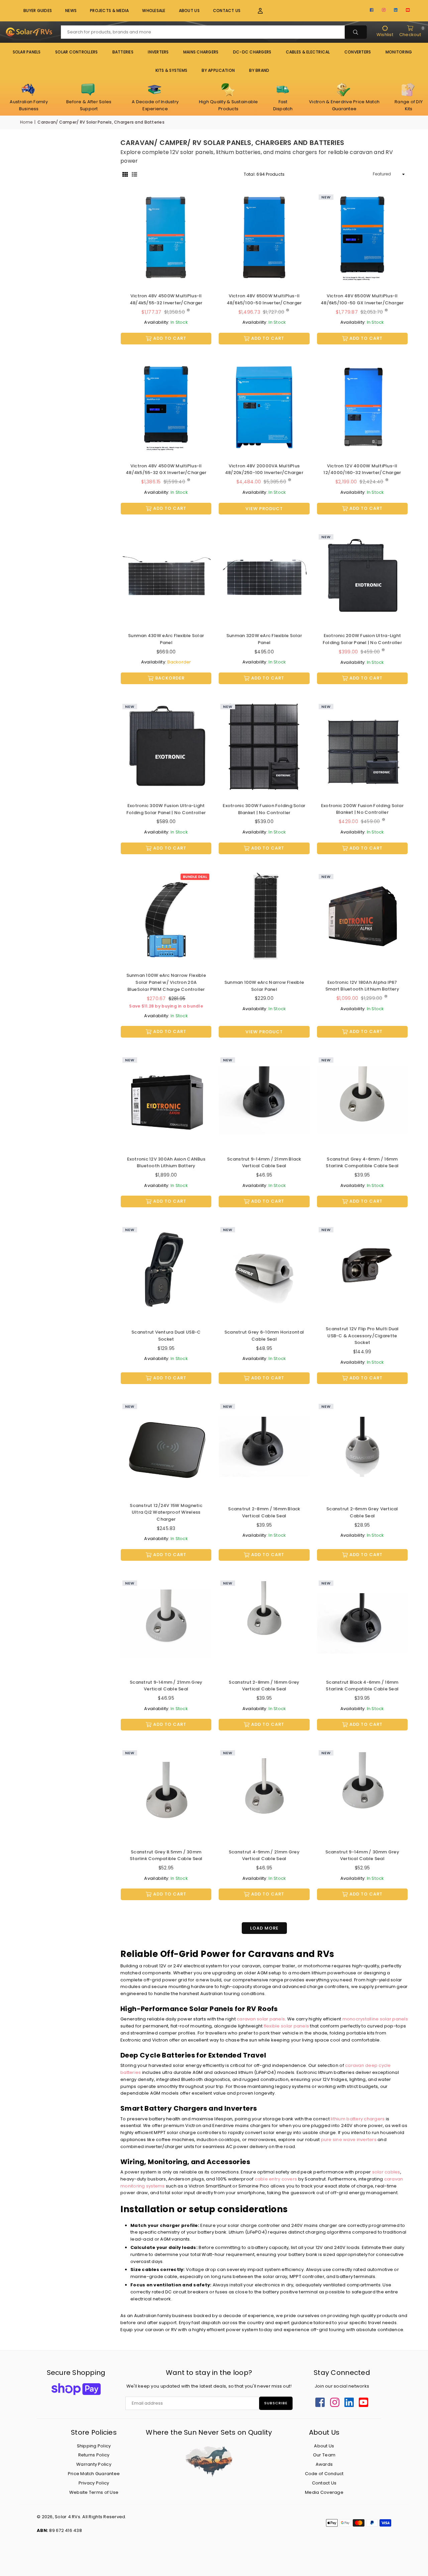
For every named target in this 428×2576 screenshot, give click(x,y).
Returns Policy (94, 2455)
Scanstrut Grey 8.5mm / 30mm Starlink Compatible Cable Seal (166, 1855)
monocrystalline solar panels (375, 2019)
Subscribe (276, 2403)
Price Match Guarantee (94, 2474)
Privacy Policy (94, 2483)
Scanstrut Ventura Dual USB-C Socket (166, 1336)
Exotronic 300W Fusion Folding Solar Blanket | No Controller (264, 809)
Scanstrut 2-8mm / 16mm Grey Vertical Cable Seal (264, 1686)
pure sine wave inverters (349, 2140)
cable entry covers (276, 2179)
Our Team (324, 2455)
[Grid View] (125, 174)
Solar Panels (27, 52)
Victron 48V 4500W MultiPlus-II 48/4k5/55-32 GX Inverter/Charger (166, 469)
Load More (264, 1928)
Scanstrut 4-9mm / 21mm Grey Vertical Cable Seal (264, 1855)
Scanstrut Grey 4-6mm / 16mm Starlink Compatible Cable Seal (362, 1163)
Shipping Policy (94, 2446)
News (71, 11)
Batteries (123, 52)
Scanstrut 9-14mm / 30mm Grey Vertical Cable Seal (362, 1855)
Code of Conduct (324, 2474)
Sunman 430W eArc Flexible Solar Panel (166, 639)
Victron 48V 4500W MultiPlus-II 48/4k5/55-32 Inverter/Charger (166, 299)
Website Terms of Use (94, 2492)
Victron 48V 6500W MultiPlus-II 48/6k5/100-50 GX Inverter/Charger (362, 299)
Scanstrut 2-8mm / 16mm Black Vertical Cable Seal (264, 1512)
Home (26, 122)
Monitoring (399, 52)
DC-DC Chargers (252, 52)
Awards (324, 2464)
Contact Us (227, 11)
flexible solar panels (286, 2026)
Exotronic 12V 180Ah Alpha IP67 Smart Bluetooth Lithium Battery (362, 986)
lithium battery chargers (358, 2119)
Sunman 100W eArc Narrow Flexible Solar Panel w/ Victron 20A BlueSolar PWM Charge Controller (166, 982)
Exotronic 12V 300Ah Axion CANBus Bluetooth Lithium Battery (166, 1163)
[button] (256, 11)
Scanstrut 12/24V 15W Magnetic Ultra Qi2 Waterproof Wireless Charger (166, 1512)
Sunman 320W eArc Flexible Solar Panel (264, 639)
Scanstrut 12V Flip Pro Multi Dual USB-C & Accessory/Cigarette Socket (362, 1336)
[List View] (134, 174)
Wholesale (154, 11)
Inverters (158, 52)
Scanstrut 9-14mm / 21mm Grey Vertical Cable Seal (166, 1686)
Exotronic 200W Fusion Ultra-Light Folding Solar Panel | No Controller (362, 639)
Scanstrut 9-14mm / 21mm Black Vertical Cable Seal (264, 1163)
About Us (189, 11)
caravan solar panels (261, 2019)
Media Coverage (324, 2492)
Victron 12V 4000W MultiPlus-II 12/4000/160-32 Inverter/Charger (362, 469)
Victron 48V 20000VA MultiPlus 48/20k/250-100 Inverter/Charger (264, 469)
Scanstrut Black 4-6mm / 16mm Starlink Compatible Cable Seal (362, 1686)
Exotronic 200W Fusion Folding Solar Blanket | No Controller (362, 809)
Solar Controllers (76, 52)
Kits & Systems (172, 70)
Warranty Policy (94, 2464)
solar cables (386, 2172)
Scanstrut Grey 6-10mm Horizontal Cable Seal (264, 1336)
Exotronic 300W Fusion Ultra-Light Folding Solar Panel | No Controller (166, 809)
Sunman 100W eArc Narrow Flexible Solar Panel (264, 986)
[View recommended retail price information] (188, 310)
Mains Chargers (201, 52)
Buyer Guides (38, 11)
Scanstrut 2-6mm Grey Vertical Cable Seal (362, 1512)
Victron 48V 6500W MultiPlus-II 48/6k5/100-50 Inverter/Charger (264, 299)
